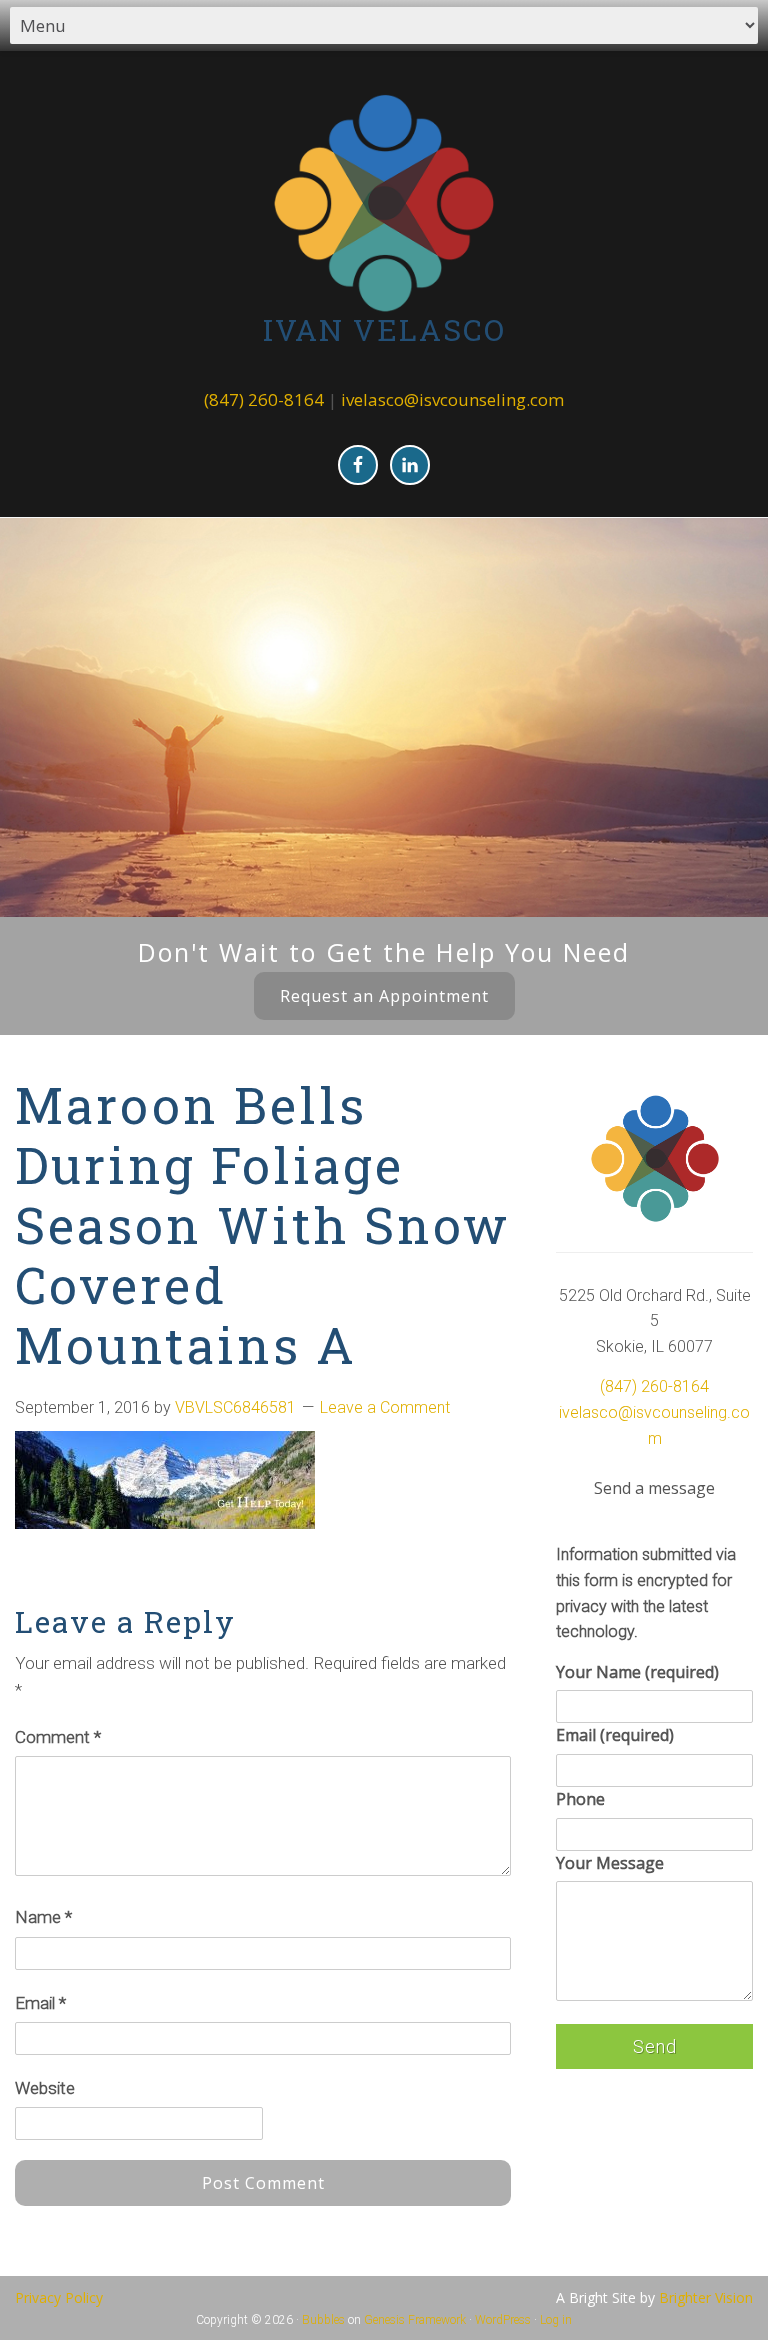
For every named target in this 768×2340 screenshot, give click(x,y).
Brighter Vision (706, 2297)
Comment (58, 1737)
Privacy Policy (59, 2297)
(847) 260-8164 (264, 399)
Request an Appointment (384, 996)
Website (45, 2088)
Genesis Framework (415, 2320)
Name (43, 1917)
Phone (580, 1799)
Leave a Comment (385, 1407)
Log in (556, 2320)
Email (40, 2003)
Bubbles (323, 2320)
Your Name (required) (637, 1672)
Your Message (610, 1863)
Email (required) (615, 1735)
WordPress (503, 2320)
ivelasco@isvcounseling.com (452, 399)
